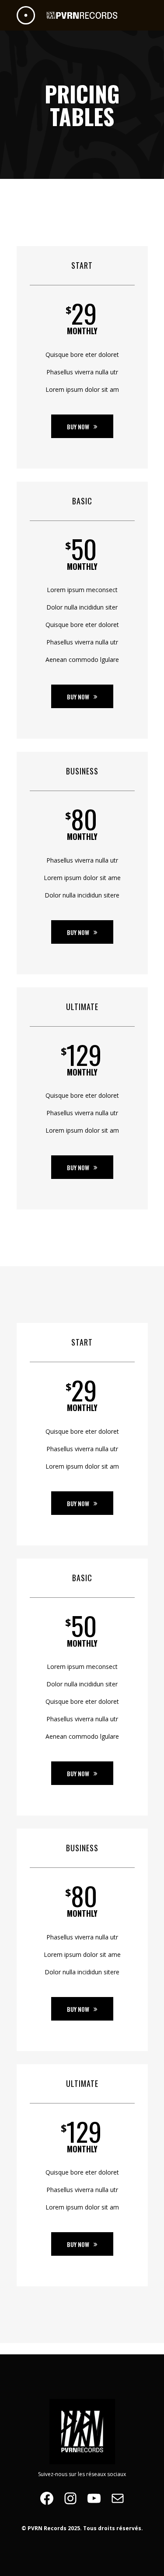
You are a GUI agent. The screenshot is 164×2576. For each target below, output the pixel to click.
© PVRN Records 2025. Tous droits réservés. (82, 2528)
